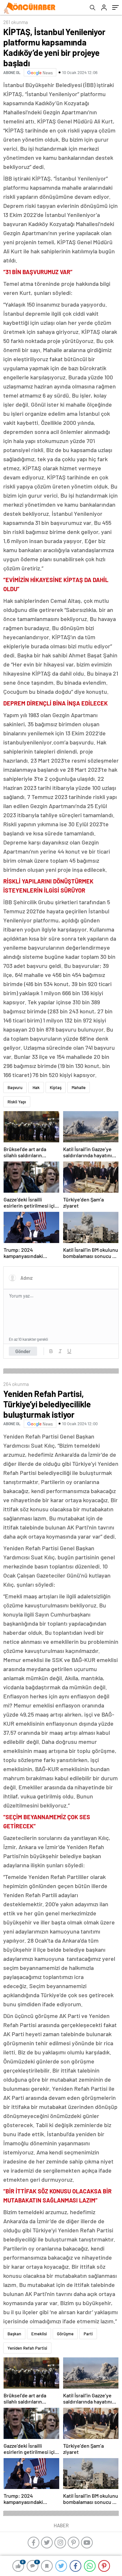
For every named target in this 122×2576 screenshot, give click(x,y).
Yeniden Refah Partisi (27, 2348)
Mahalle (79, 1087)
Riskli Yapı (17, 1102)
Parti (88, 2334)
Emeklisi (39, 2334)
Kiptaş (56, 1087)
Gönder (23, 1351)
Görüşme (65, 2334)
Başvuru (15, 1087)
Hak (36, 1087)
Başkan (14, 2334)
